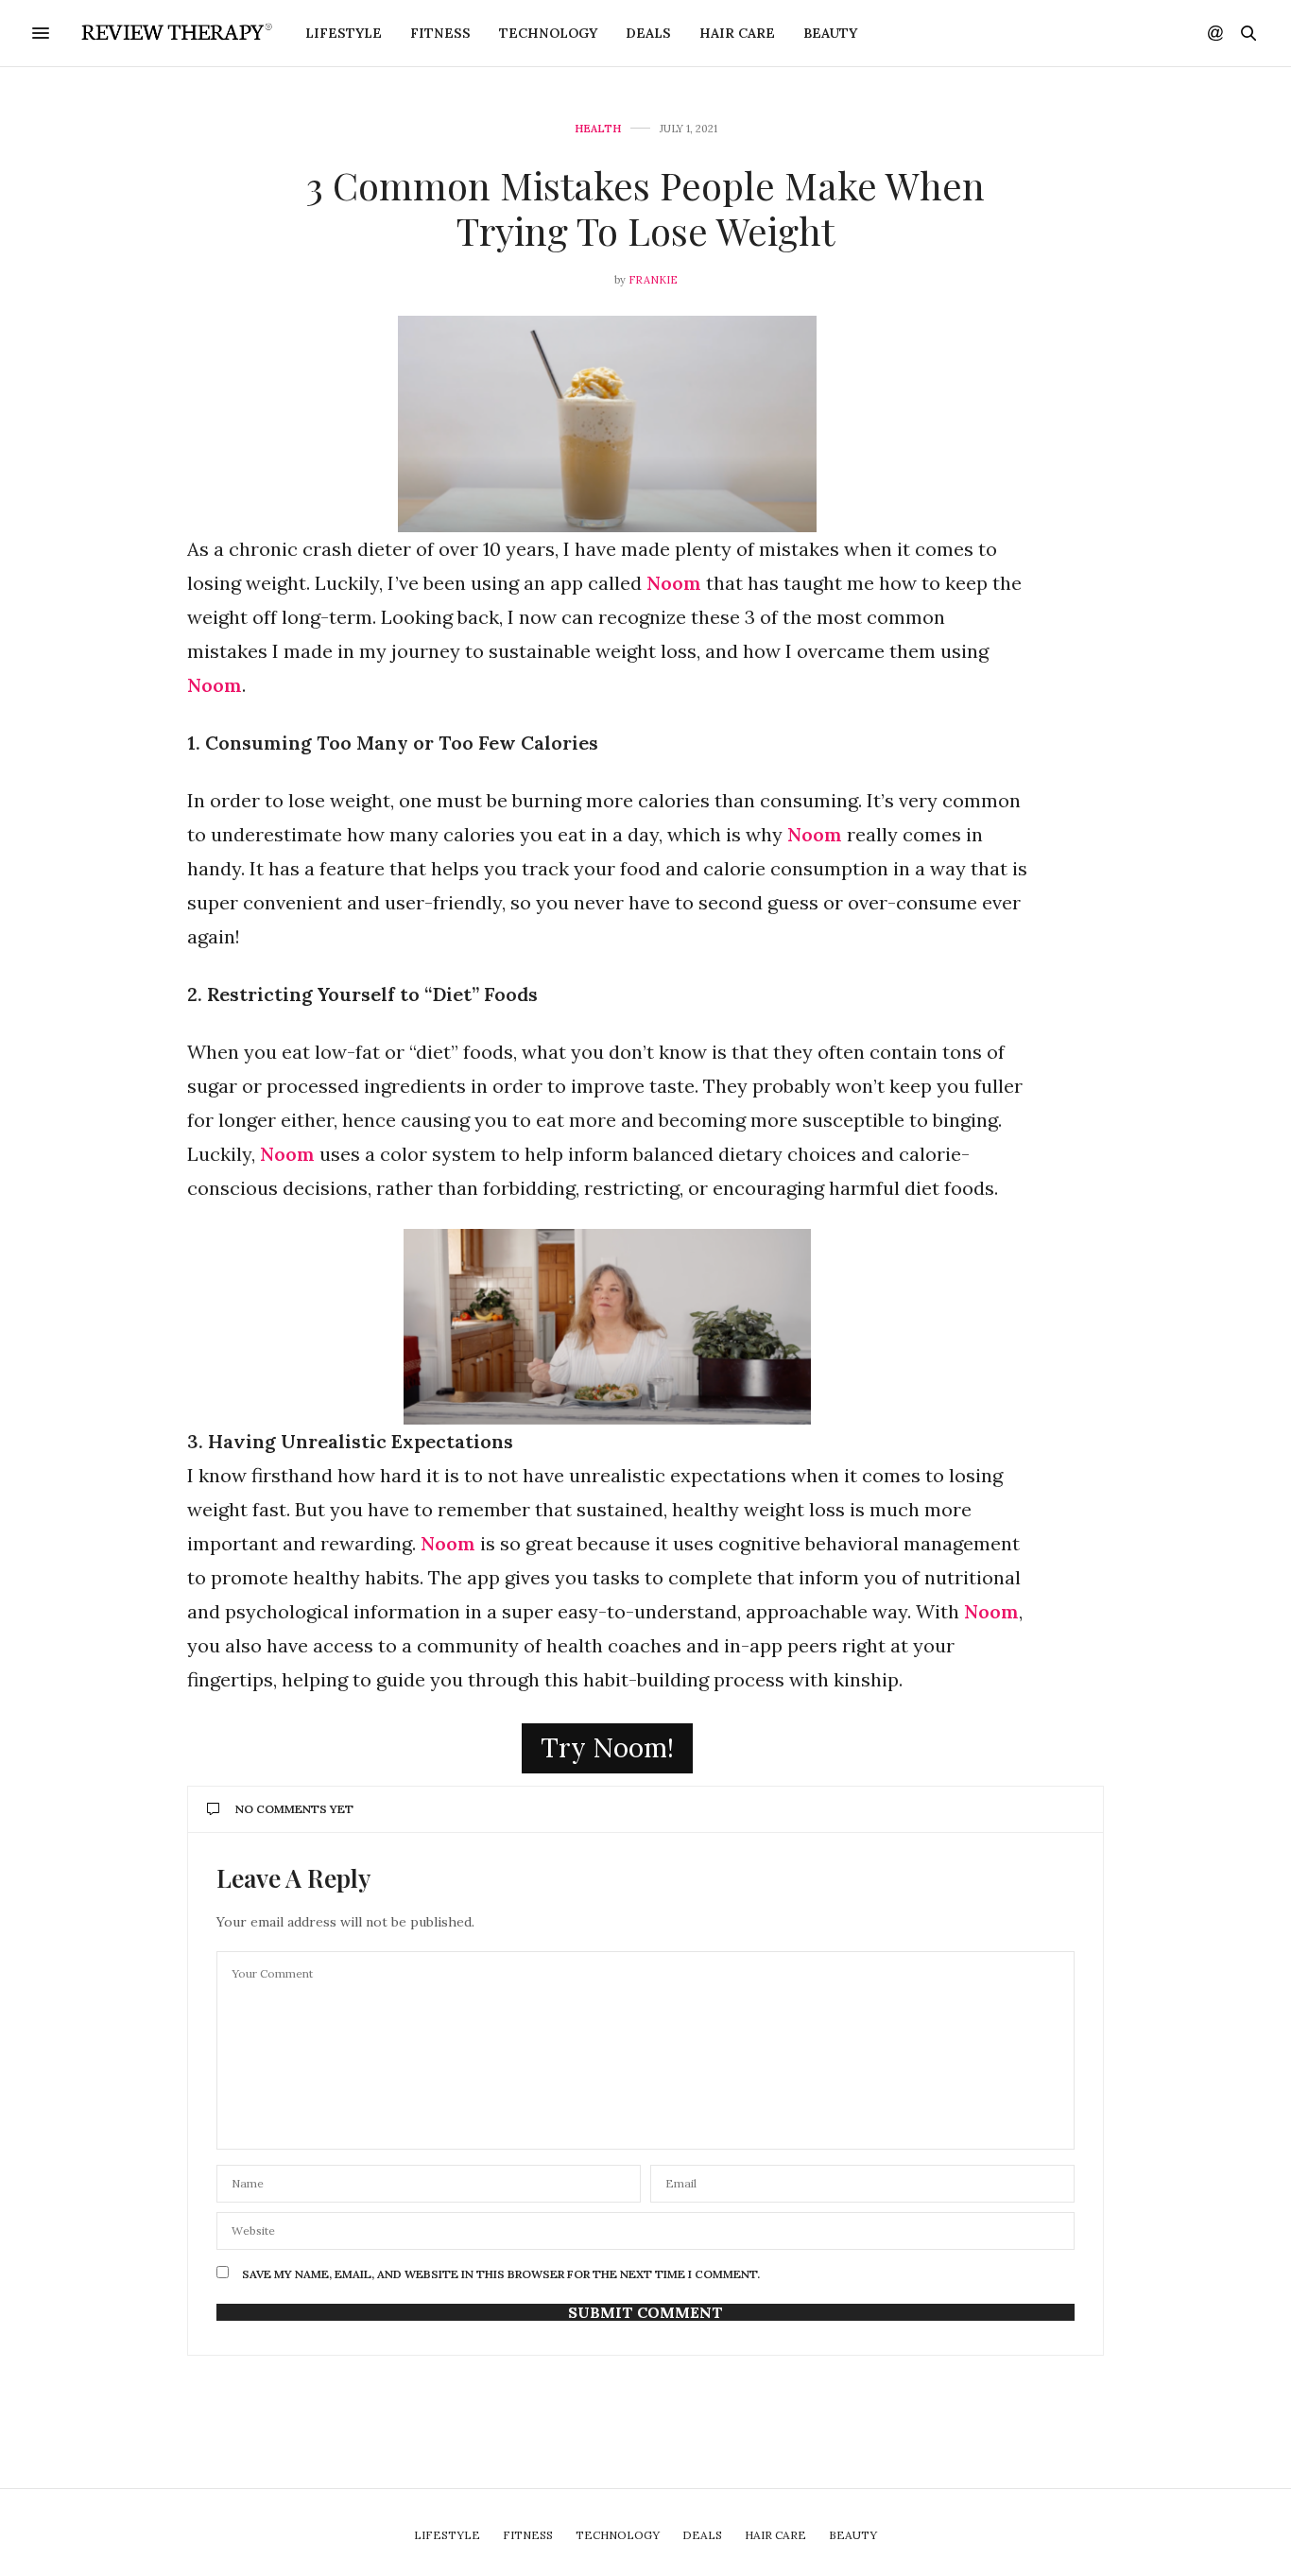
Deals (648, 33)
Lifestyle (344, 33)
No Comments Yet (294, 1809)
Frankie (653, 280)
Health (598, 129)
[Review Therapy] (174, 33)
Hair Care (737, 33)
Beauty (830, 33)
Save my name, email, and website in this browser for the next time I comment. (501, 2274)
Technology (548, 33)
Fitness (440, 33)
